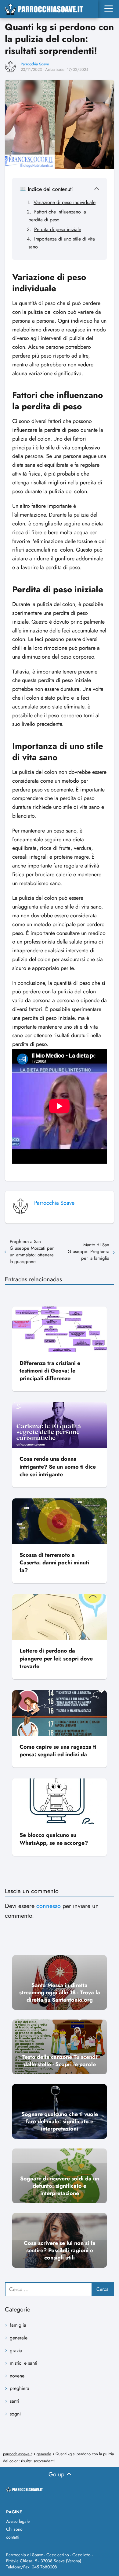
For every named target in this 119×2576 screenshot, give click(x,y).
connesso (49, 1906)
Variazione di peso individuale (65, 202)
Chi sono (14, 2529)
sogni (15, 2414)
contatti (13, 2537)
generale (19, 2338)
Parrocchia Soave (35, 64)
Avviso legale (18, 2521)
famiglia (18, 2325)
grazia (16, 2351)
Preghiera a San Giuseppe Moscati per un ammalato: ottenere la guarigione (32, 1252)
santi (14, 2401)
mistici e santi (23, 2363)
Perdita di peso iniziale (58, 229)
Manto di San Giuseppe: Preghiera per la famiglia (88, 1252)
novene (17, 2376)
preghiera (20, 2388)
